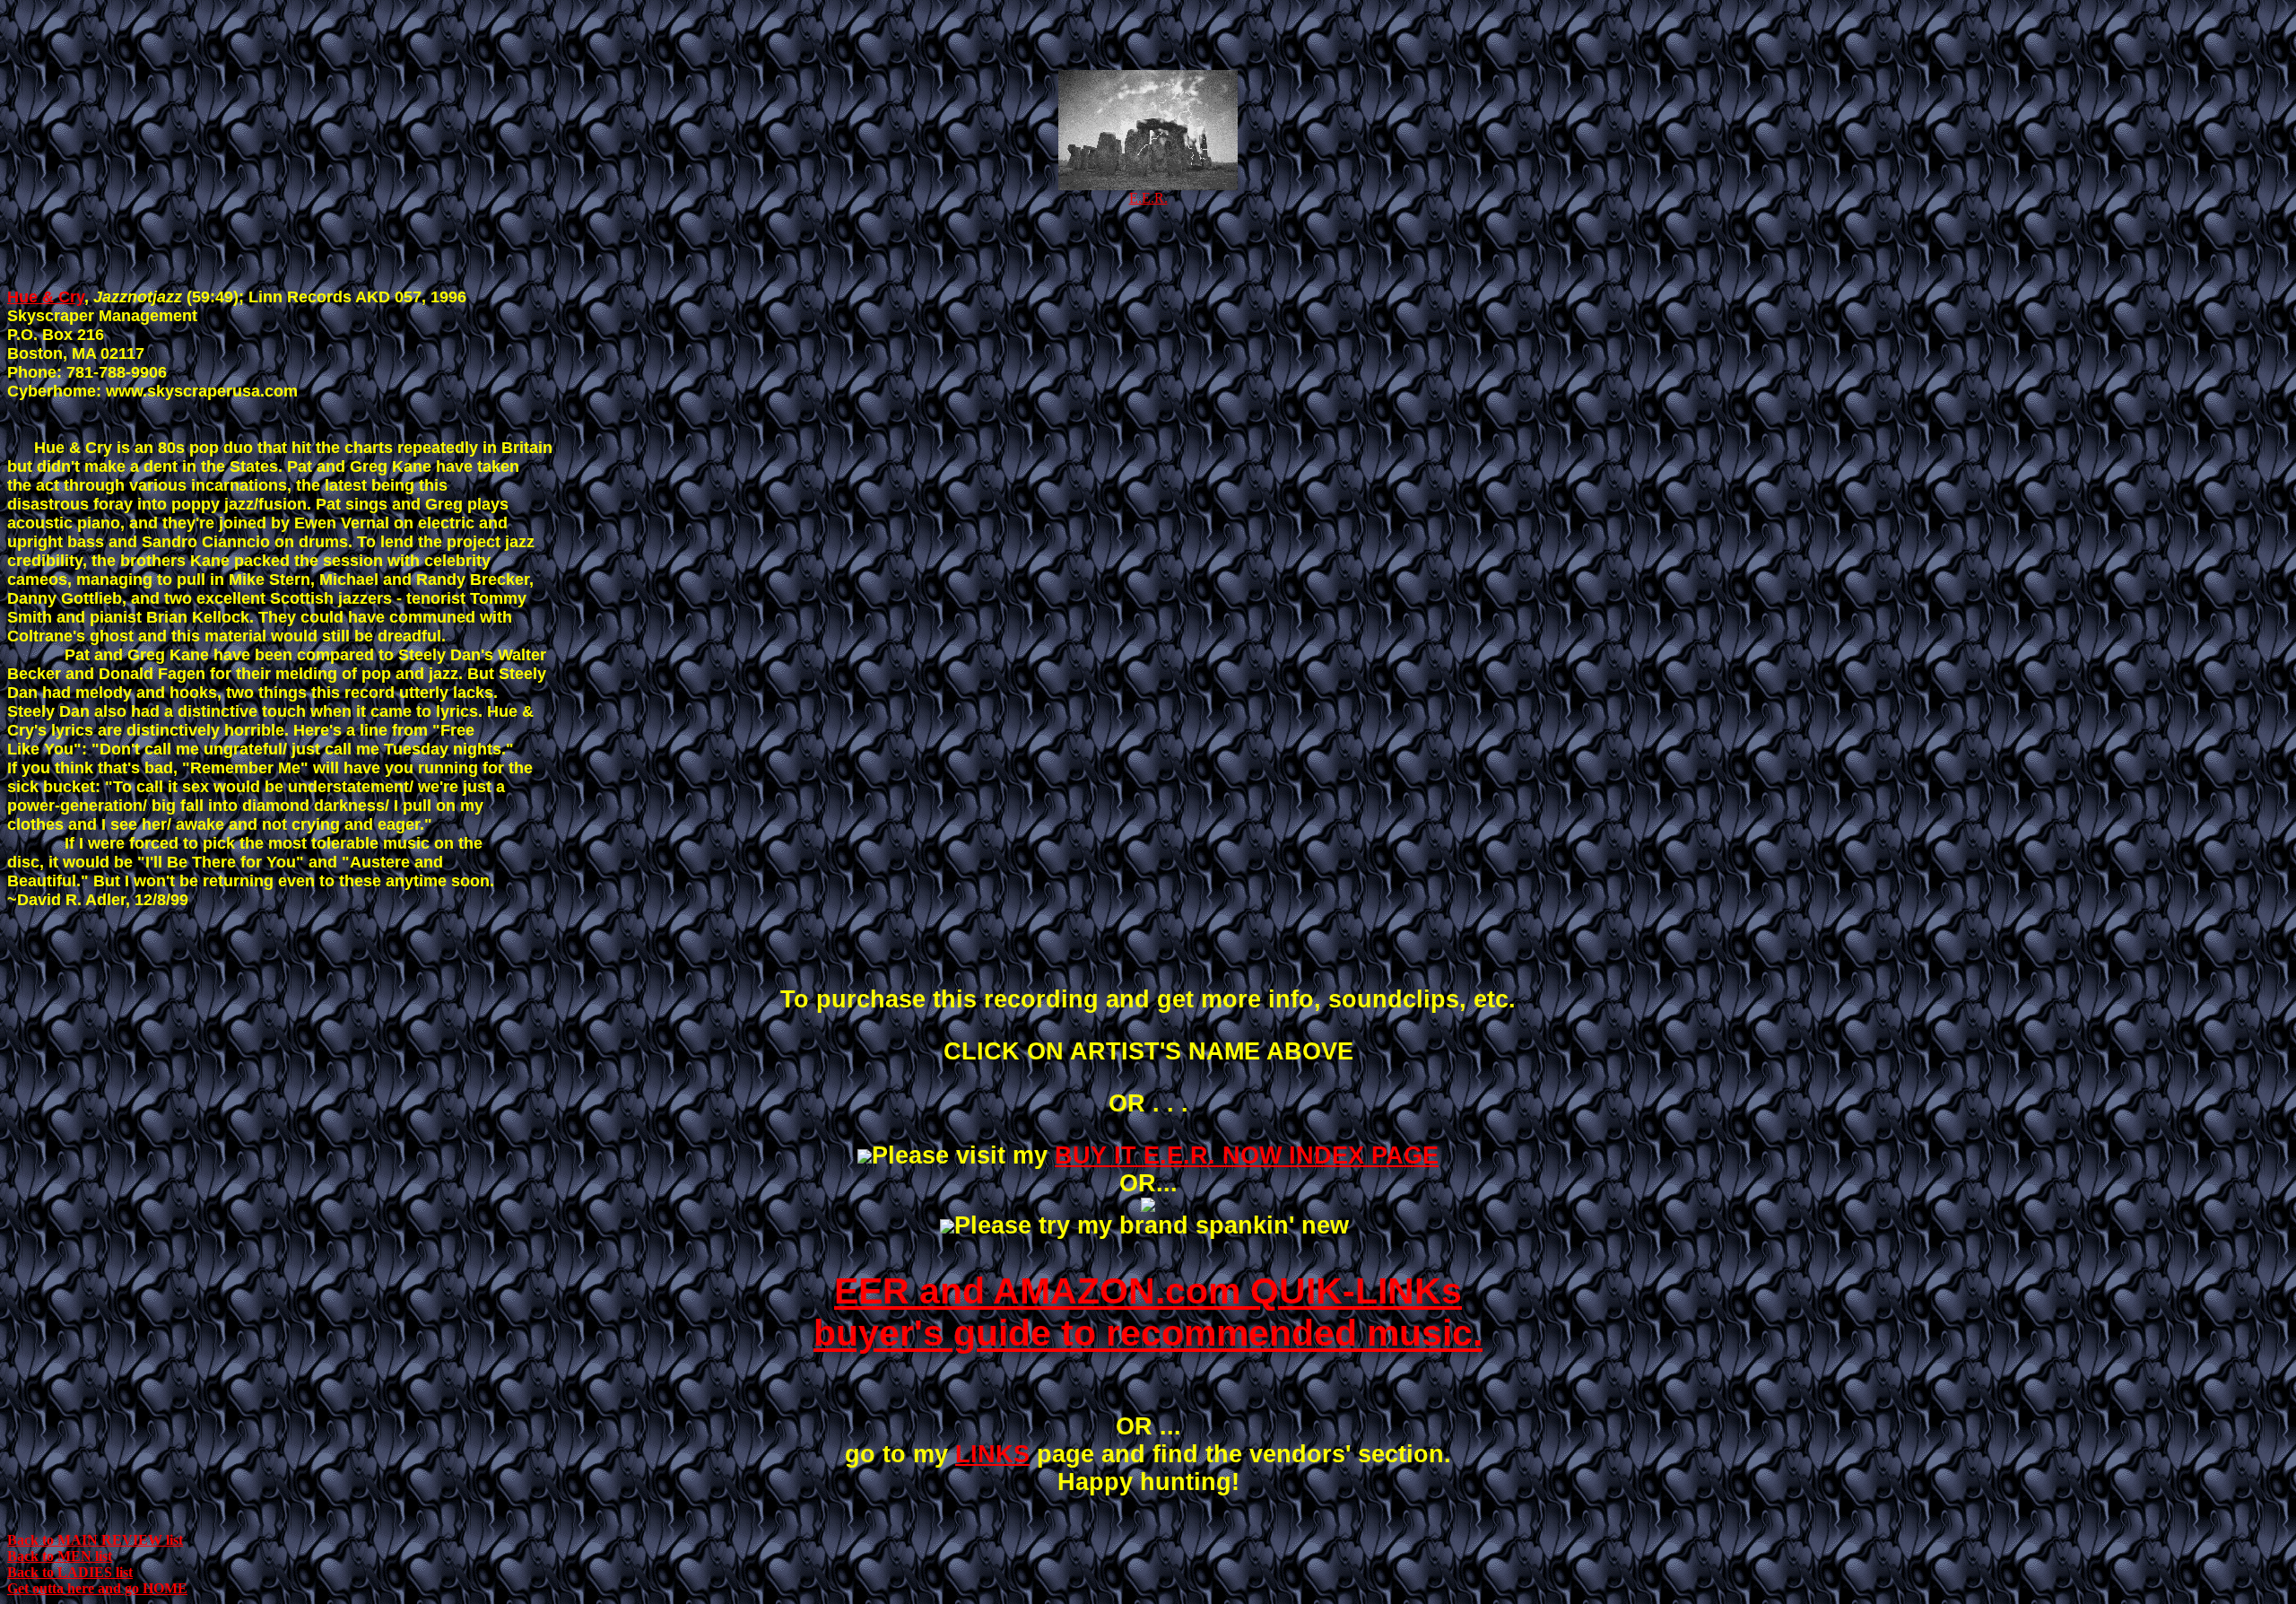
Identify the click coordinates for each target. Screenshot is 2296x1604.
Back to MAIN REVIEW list (95, 1540)
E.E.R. (1148, 198)
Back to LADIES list (70, 1572)
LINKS (992, 1454)
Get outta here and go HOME (97, 1588)
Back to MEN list (60, 1556)
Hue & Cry (46, 297)
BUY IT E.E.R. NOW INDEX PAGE (1247, 1155)
